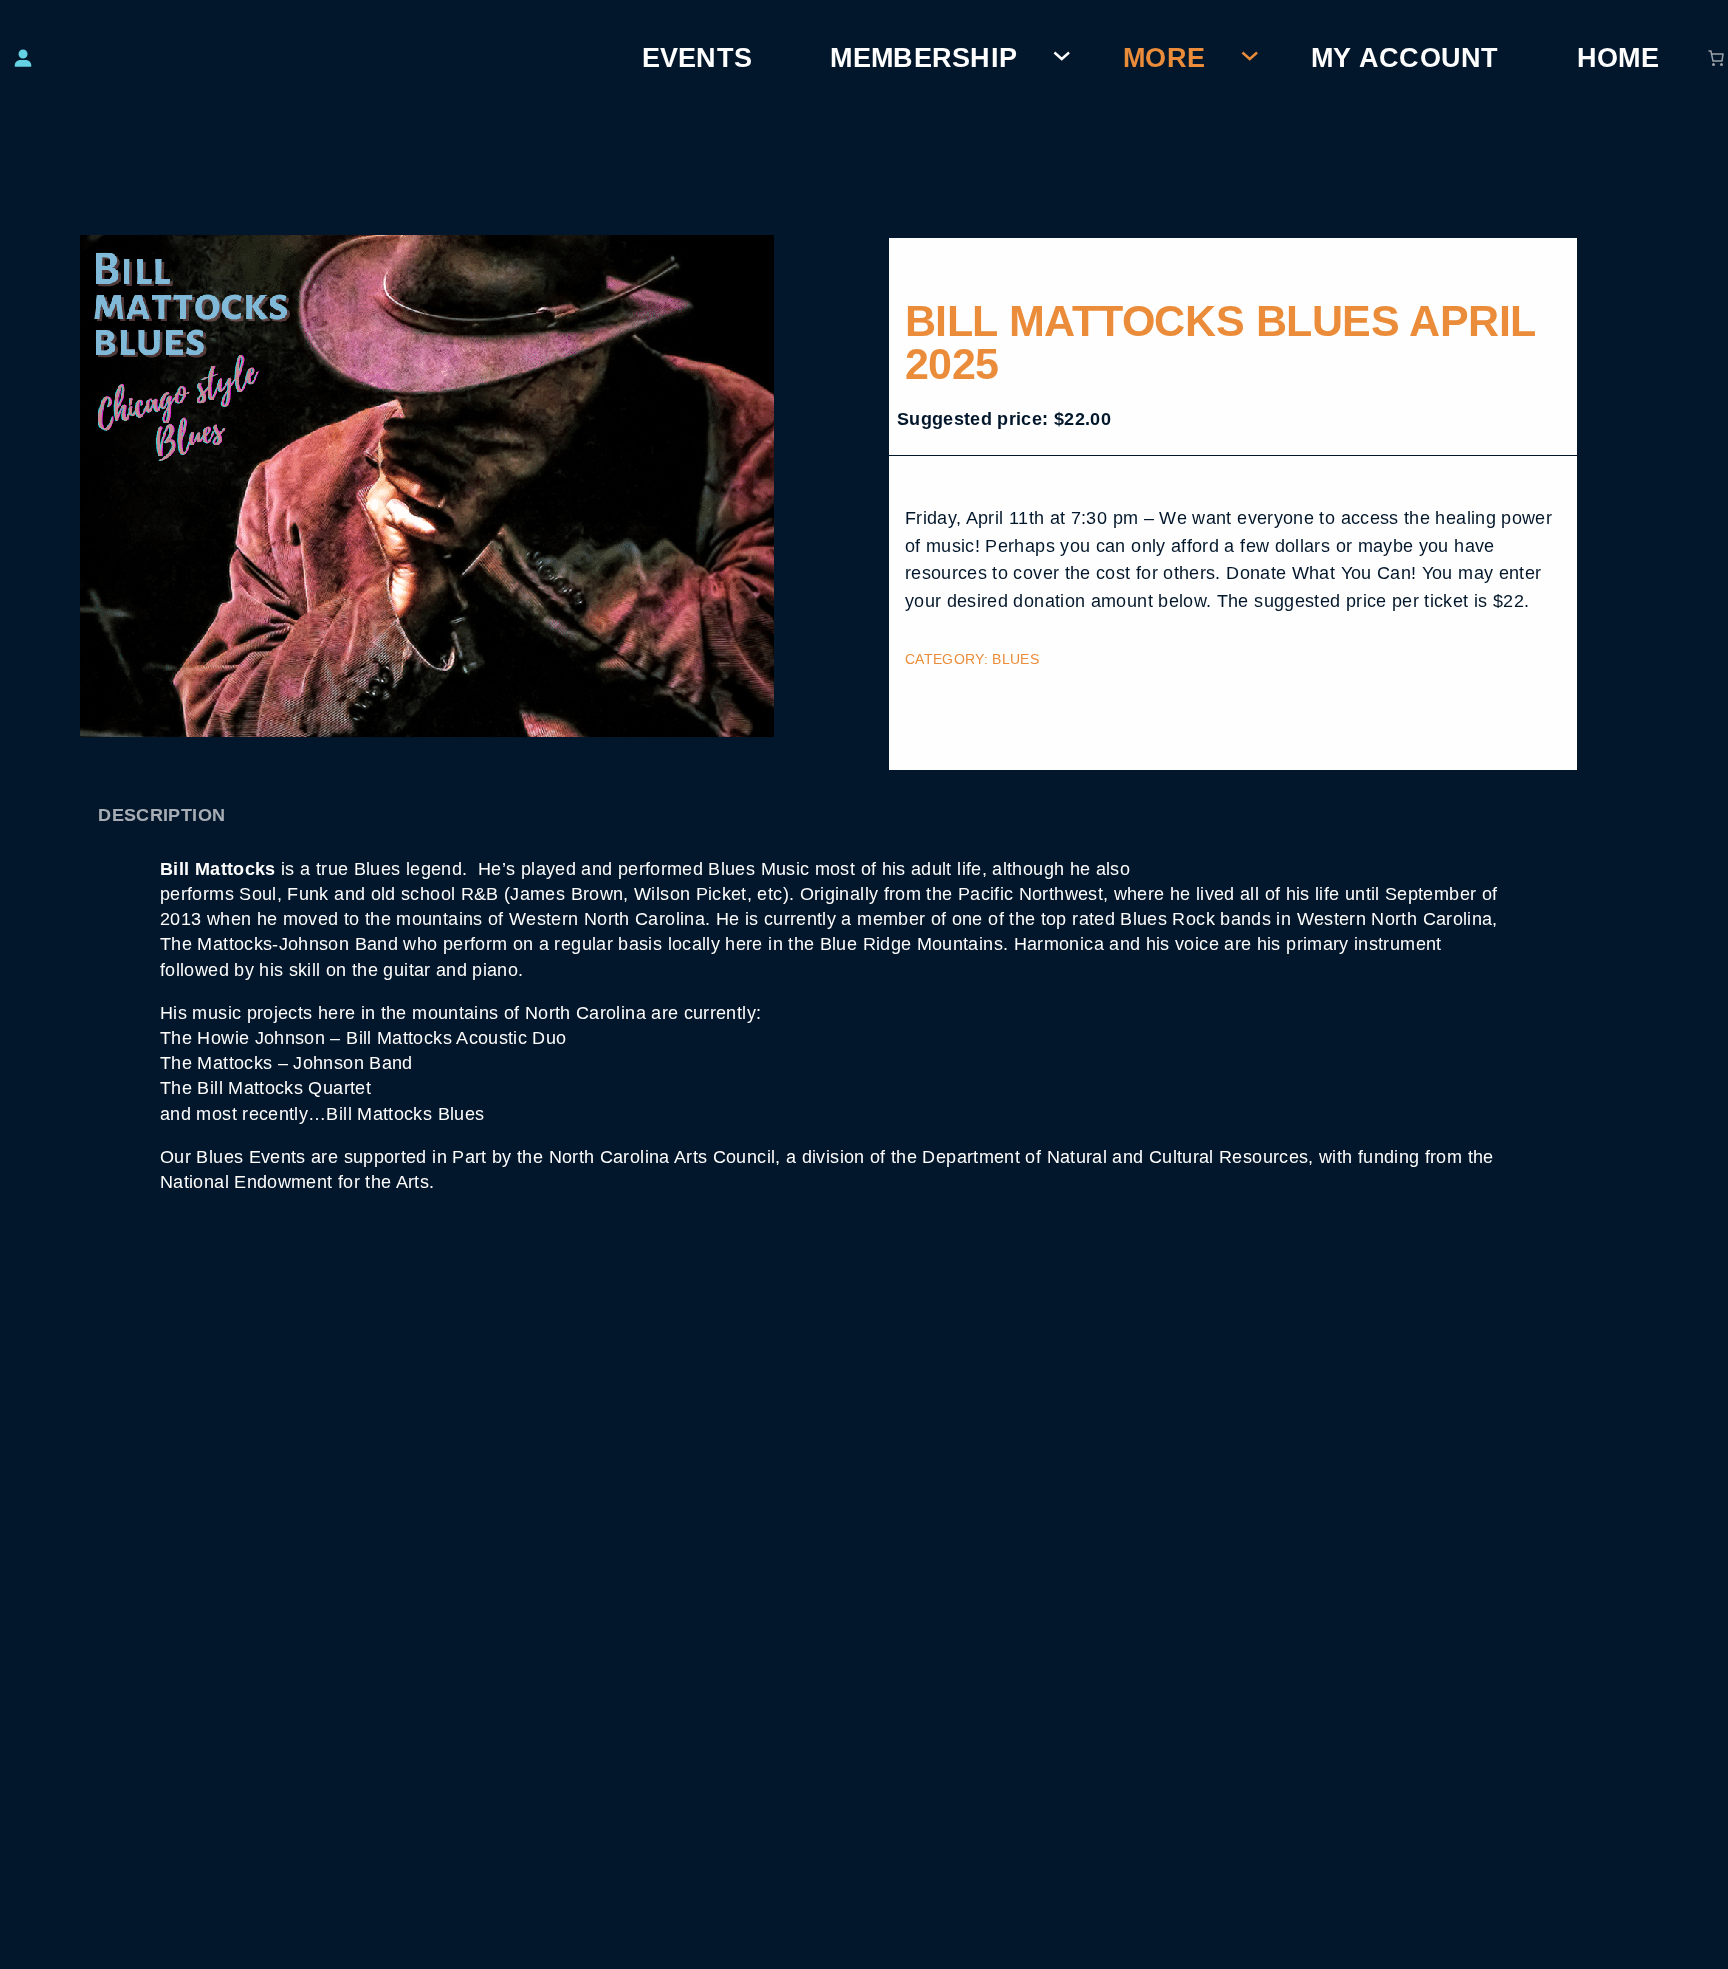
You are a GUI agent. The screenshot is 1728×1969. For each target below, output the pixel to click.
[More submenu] (1250, 58)
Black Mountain (811, 1949)
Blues (1015, 659)
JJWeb (1166, 1949)
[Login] (22, 57)
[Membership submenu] (1062, 58)
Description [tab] (161, 814)
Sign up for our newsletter (864, 1732)
